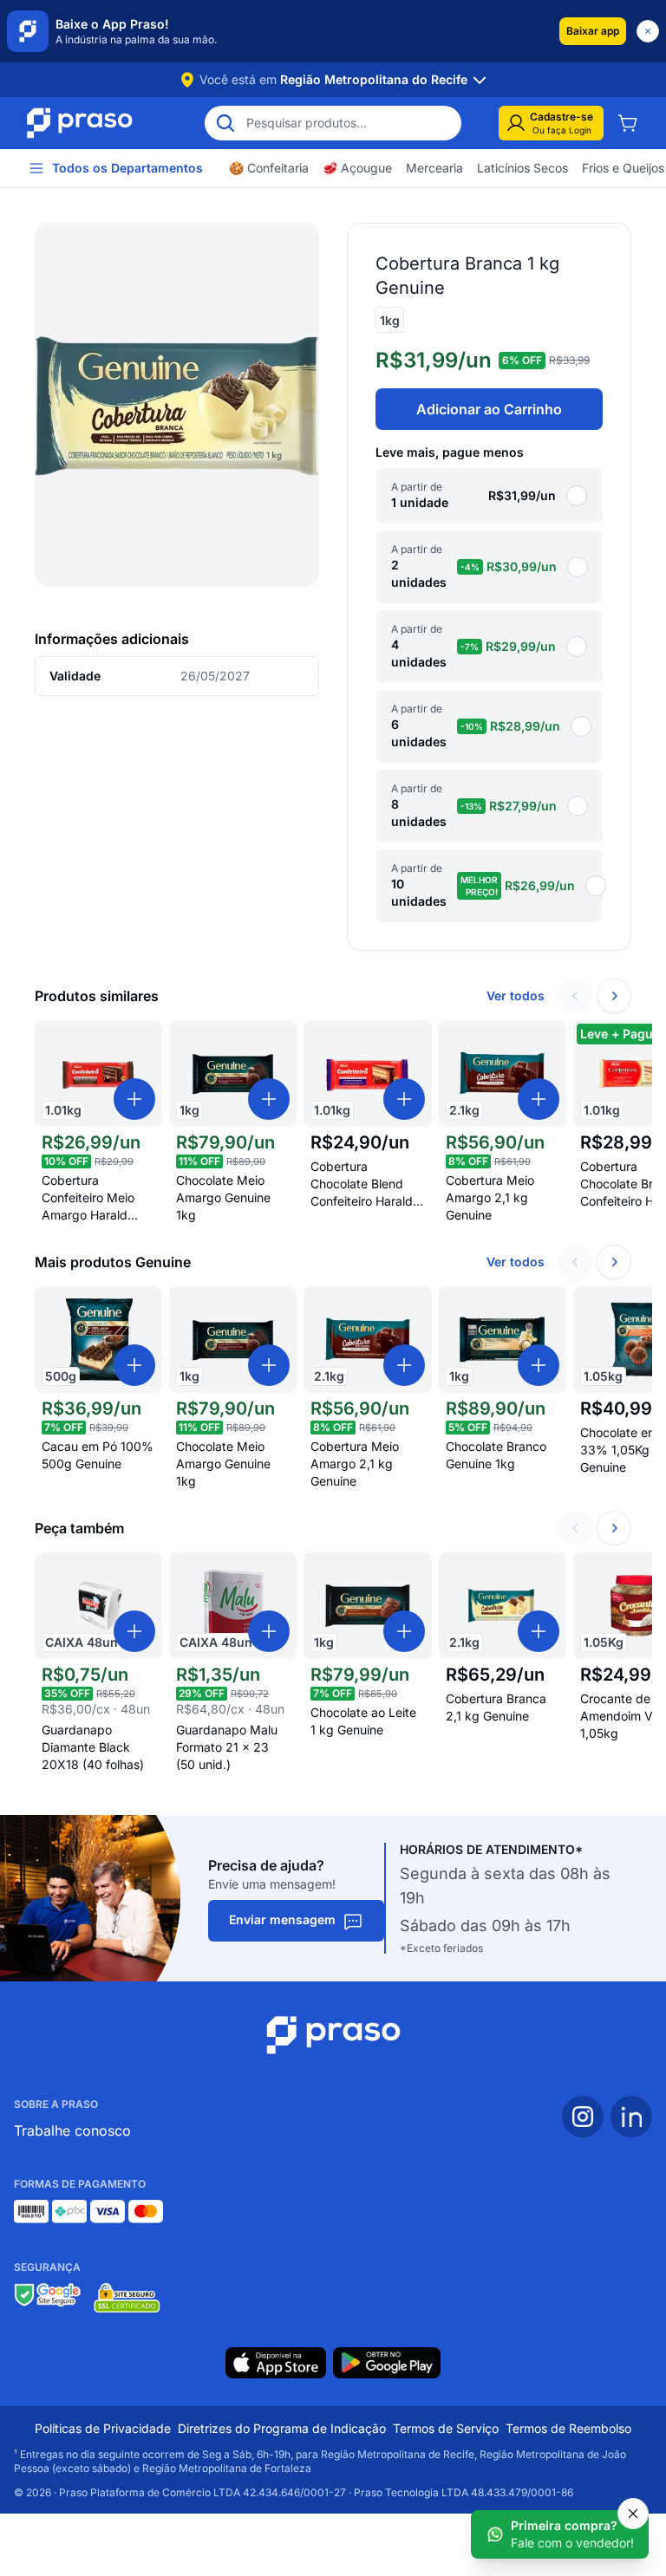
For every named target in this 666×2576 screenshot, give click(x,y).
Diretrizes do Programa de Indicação (282, 2428)
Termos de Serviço (446, 2428)
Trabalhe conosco (72, 2130)
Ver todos (516, 995)
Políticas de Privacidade (103, 2428)
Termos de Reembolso (568, 2428)
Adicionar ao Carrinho (489, 409)
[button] (593, 31)
